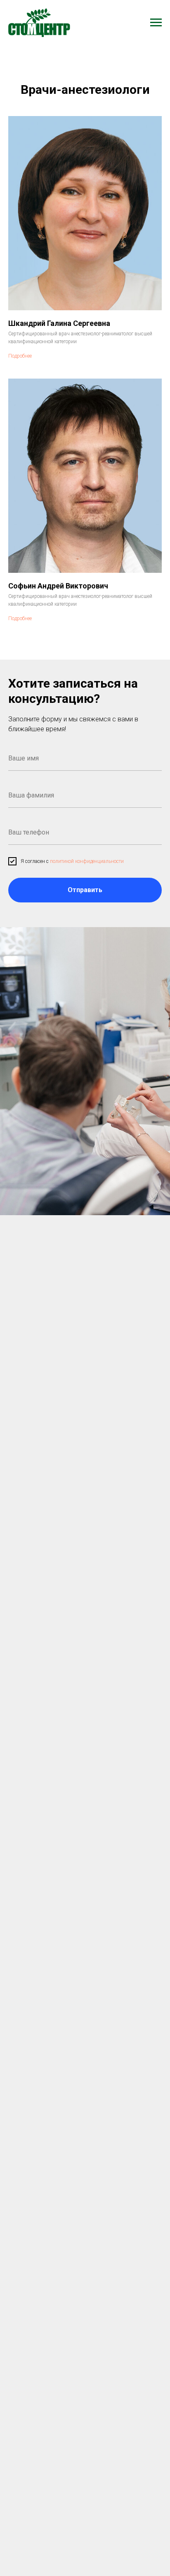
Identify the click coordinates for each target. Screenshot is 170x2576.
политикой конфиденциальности (87, 861)
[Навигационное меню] (156, 23)
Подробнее (20, 356)
